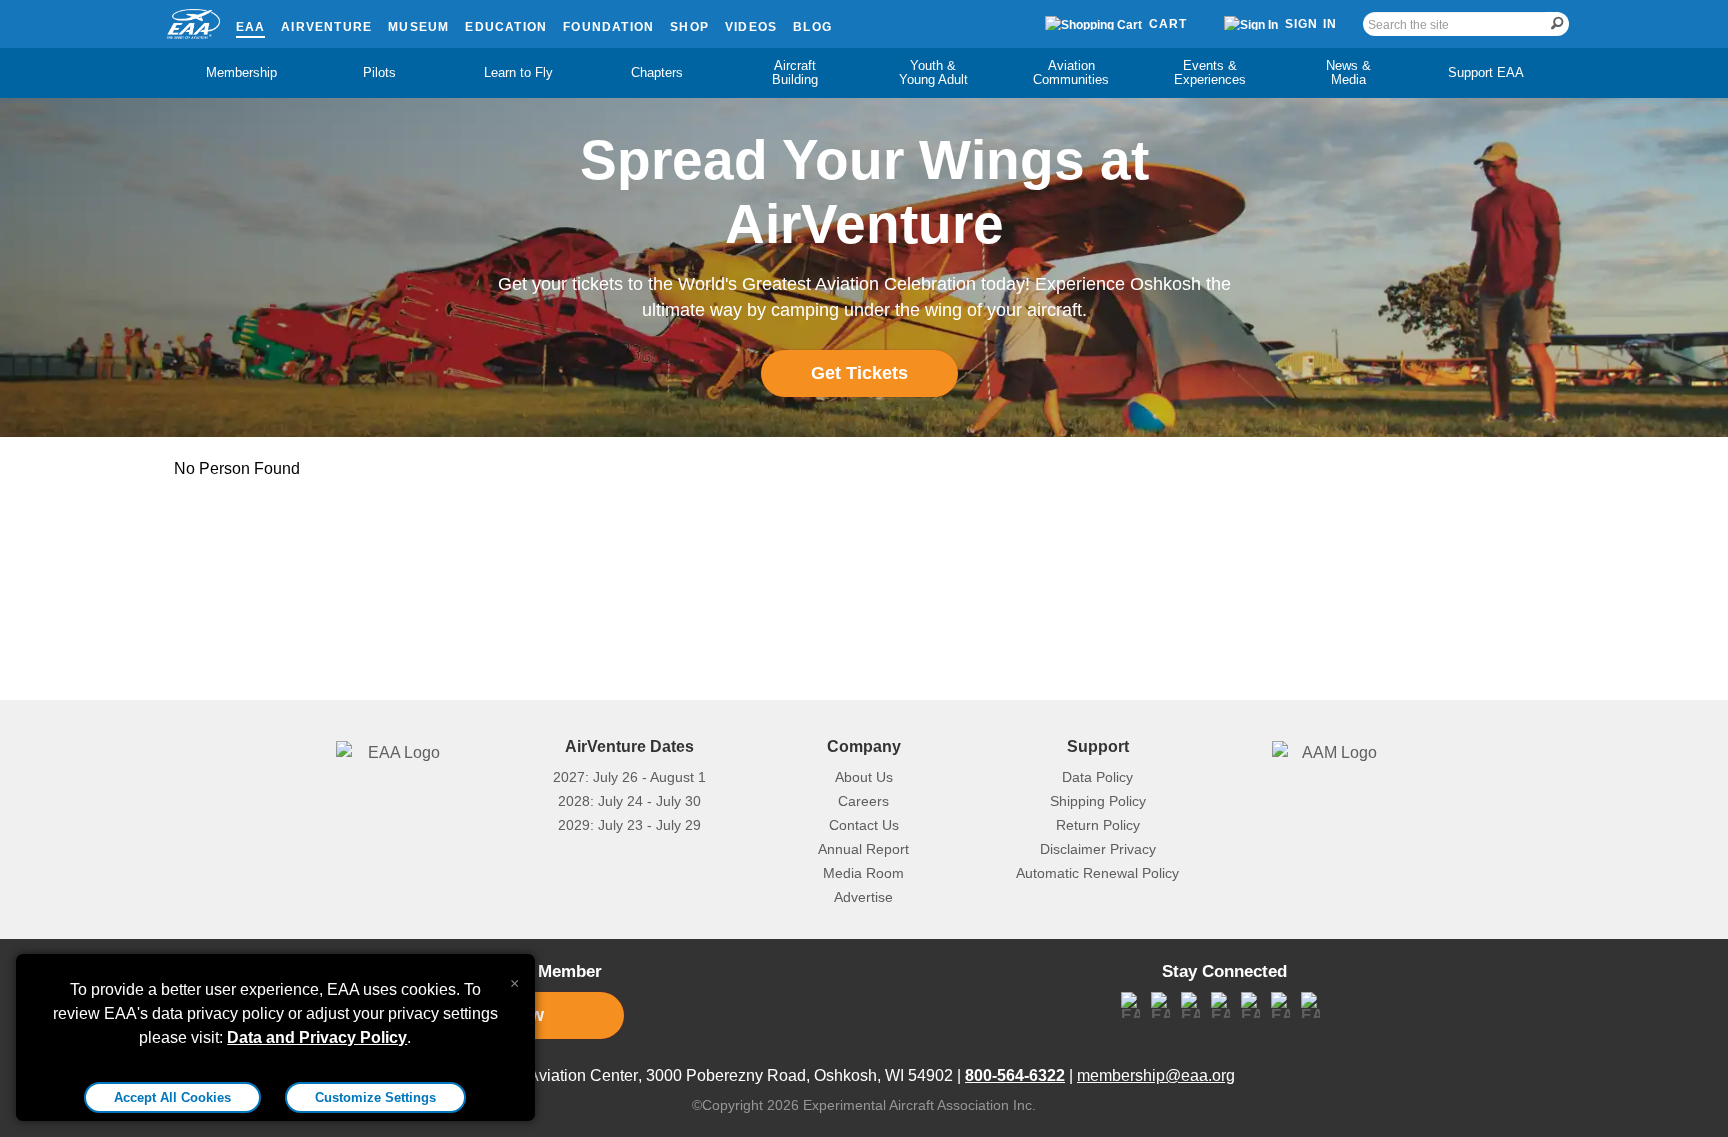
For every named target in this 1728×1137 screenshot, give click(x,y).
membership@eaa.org (1156, 1075)
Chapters (657, 72)
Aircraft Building (795, 72)
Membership (241, 72)
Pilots (379, 72)
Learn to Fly (518, 72)
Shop (689, 27)
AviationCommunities (1071, 72)
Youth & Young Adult (933, 72)
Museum (418, 27)
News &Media (1348, 72)
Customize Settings (375, 1097)
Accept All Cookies (172, 1097)
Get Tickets (859, 373)
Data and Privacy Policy (317, 1037)
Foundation (608, 27)
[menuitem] (242, 73)
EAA (251, 27)
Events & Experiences (1210, 72)
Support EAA (1486, 72)
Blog (812, 27)
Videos (751, 27)
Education (506, 27)
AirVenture (326, 27)
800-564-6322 (1015, 1075)
